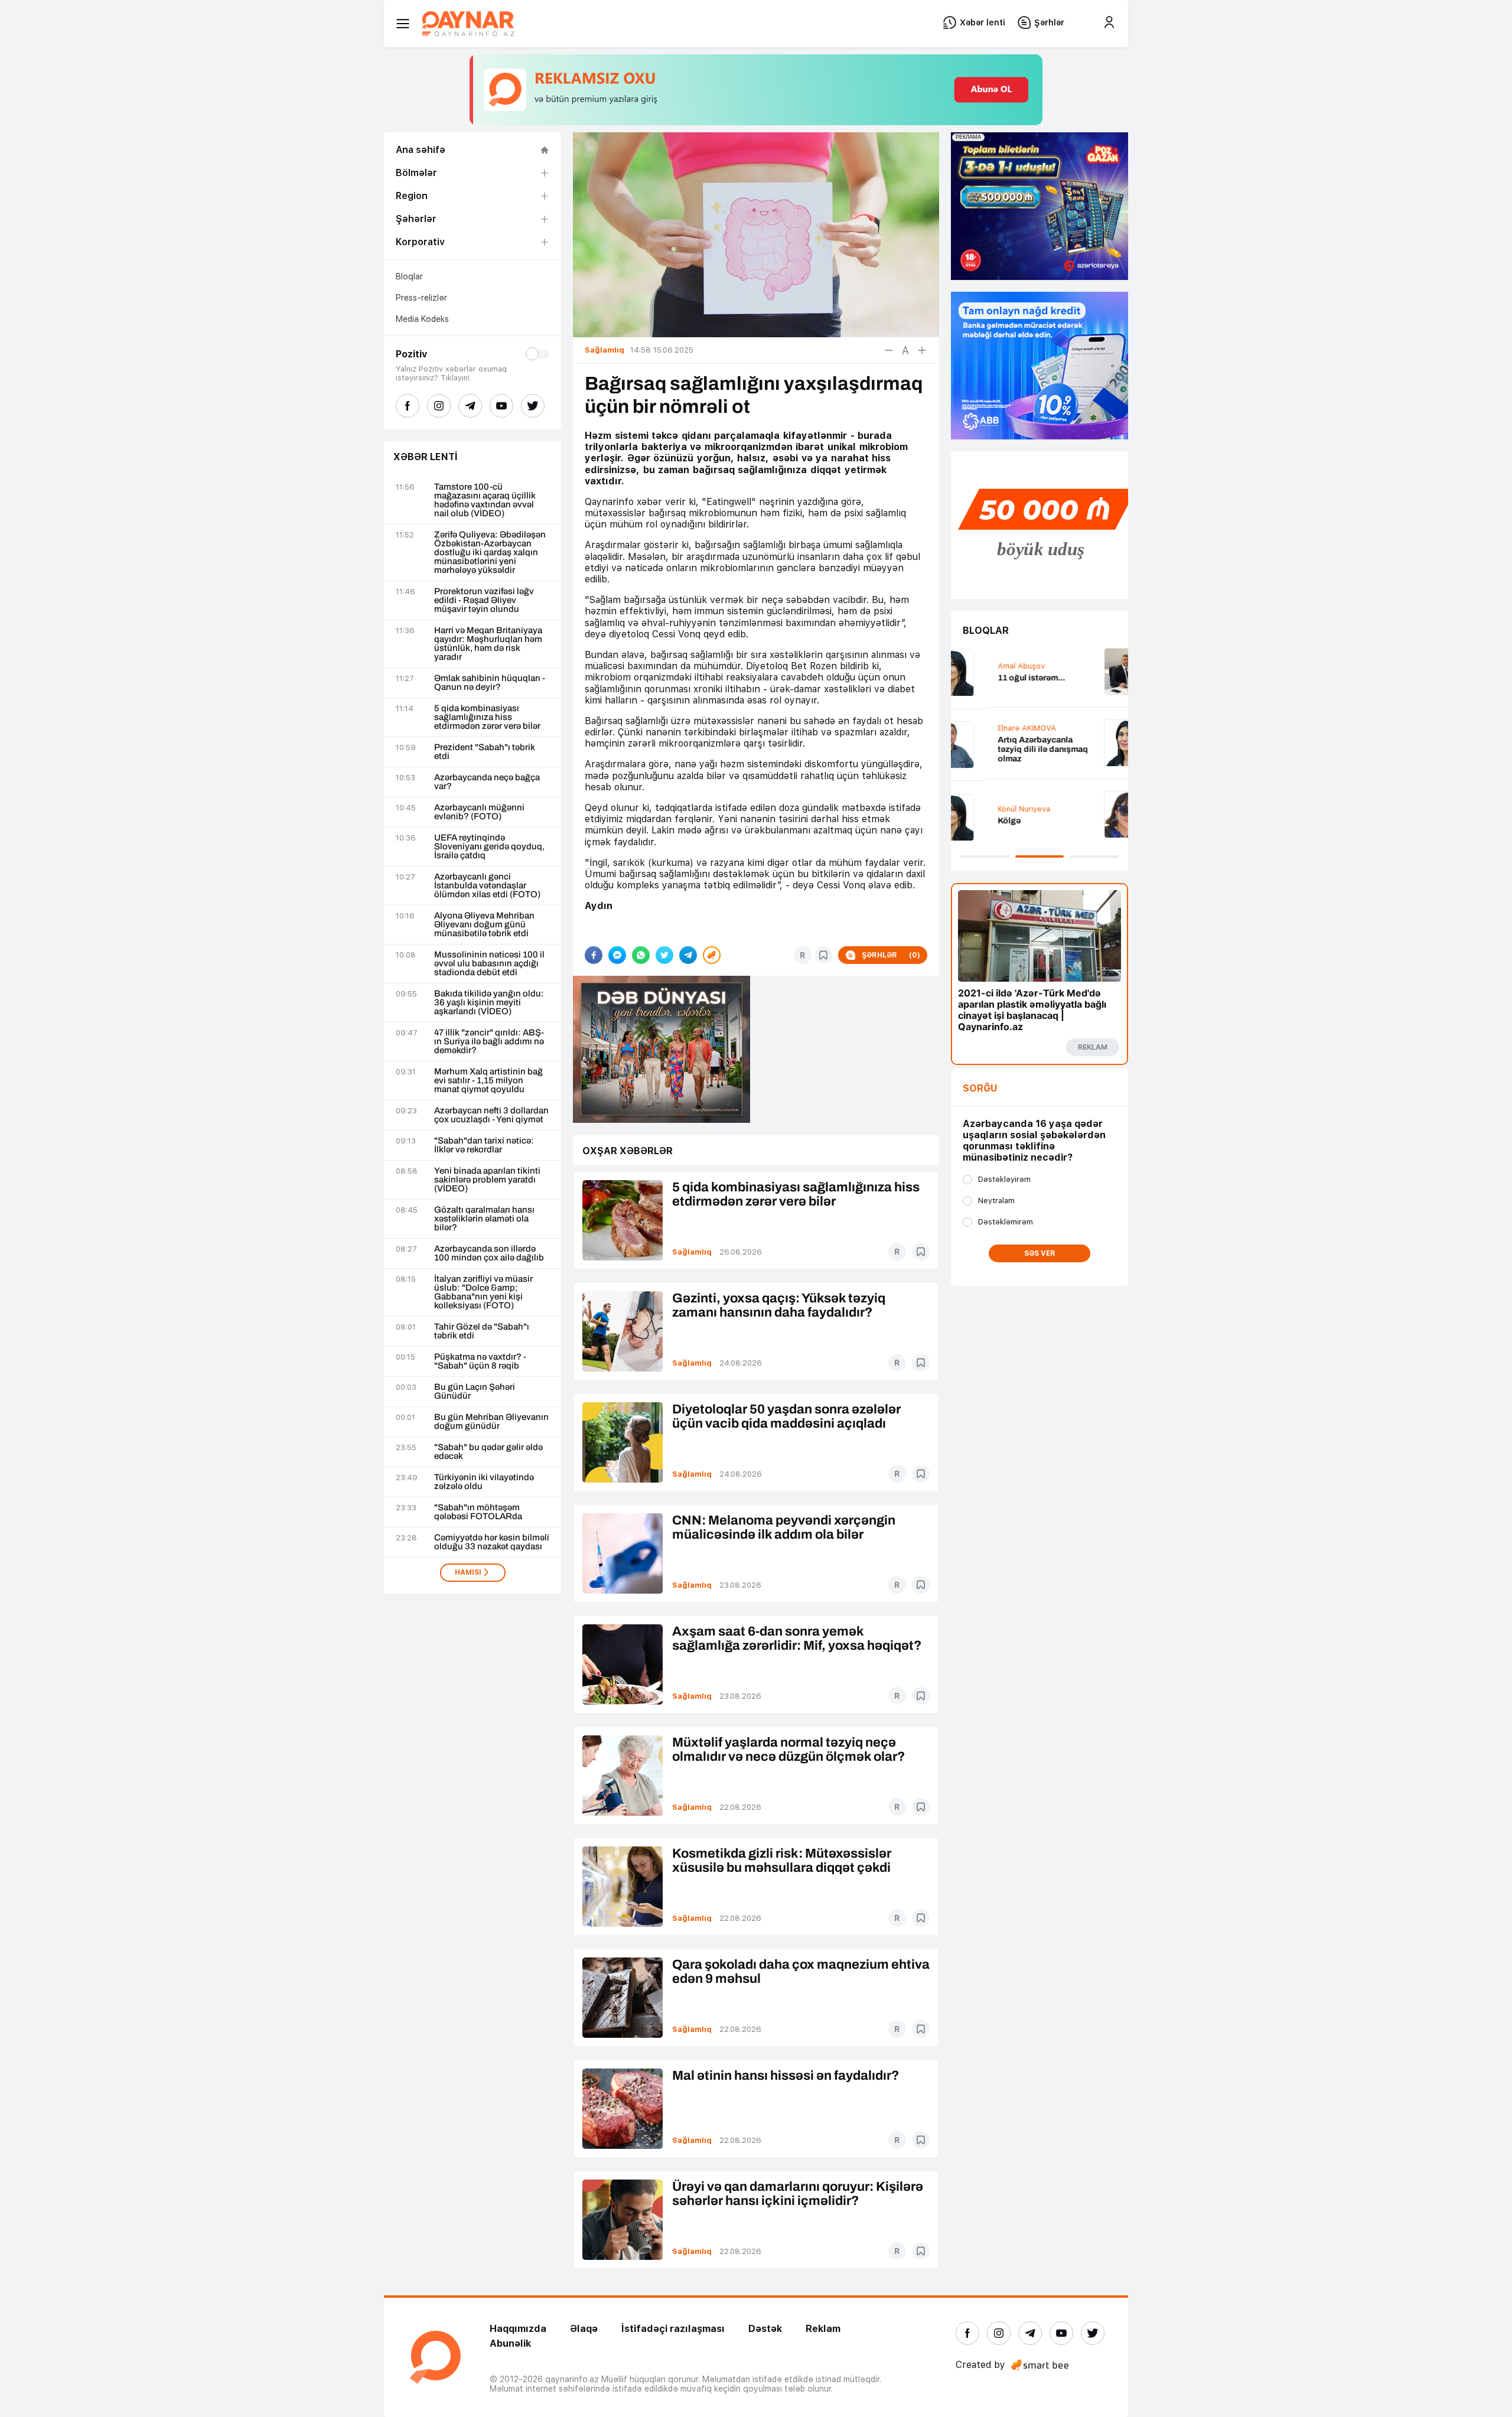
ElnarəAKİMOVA (992, 728)
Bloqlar (409, 276)
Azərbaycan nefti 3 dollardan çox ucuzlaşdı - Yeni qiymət (491, 1115)
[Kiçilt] (889, 350)
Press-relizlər (421, 298)
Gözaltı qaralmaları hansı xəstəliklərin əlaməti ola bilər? (484, 1219)
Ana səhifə (421, 150)
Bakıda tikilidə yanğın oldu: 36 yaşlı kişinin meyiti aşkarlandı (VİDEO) (489, 1003)
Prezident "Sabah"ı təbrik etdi (485, 752)
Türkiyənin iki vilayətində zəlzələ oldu (484, 1482)
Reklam (823, 2329)
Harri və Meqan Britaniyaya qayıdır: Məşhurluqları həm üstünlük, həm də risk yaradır (488, 644)
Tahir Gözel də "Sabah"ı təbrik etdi (482, 1331)
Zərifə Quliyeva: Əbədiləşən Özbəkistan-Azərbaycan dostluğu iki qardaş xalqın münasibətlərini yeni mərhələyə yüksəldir (490, 553)
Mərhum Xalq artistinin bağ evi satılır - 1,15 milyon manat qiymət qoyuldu (488, 1081)
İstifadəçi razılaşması (673, 2329)
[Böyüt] (922, 350)
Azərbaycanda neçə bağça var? (487, 782)
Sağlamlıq (692, 1252)
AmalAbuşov (986, 666)
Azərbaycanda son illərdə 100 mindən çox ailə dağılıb (489, 1253)
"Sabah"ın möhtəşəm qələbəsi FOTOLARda (478, 1512)
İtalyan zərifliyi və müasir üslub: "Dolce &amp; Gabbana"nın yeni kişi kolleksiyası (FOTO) (483, 1292)
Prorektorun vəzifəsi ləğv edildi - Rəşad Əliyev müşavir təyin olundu (484, 600)
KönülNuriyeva (989, 809)
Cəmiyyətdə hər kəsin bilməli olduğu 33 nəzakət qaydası (492, 1542)
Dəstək (765, 2329)
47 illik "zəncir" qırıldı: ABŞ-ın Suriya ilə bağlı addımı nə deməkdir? (489, 1042)
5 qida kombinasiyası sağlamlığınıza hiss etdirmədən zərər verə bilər (487, 717)
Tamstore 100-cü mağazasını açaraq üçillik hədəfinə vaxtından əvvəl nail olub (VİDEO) (485, 500)
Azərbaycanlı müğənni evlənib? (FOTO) (479, 812)
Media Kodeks (422, 319)
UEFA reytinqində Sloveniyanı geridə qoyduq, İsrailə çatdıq (489, 847)
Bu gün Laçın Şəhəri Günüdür (475, 1392)
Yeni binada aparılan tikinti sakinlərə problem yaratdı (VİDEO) (487, 1180)
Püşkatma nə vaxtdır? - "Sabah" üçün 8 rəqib (480, 1361)
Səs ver (1040, 1253)
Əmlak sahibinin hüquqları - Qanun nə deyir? (490, 683)
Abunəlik (510, 2343)
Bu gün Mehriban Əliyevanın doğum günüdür (491, 1422)
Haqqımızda (518, 2329)
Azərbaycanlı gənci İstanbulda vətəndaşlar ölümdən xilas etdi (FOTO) (487, 886)
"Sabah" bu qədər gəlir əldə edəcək (488, 1452)
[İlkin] (905, 350)
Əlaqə (584, 2329)
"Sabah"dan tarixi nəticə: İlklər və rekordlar (484, 1145)
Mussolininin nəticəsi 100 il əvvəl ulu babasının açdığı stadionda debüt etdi (489, 964)
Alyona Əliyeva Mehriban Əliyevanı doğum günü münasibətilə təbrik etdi (484, 925)
